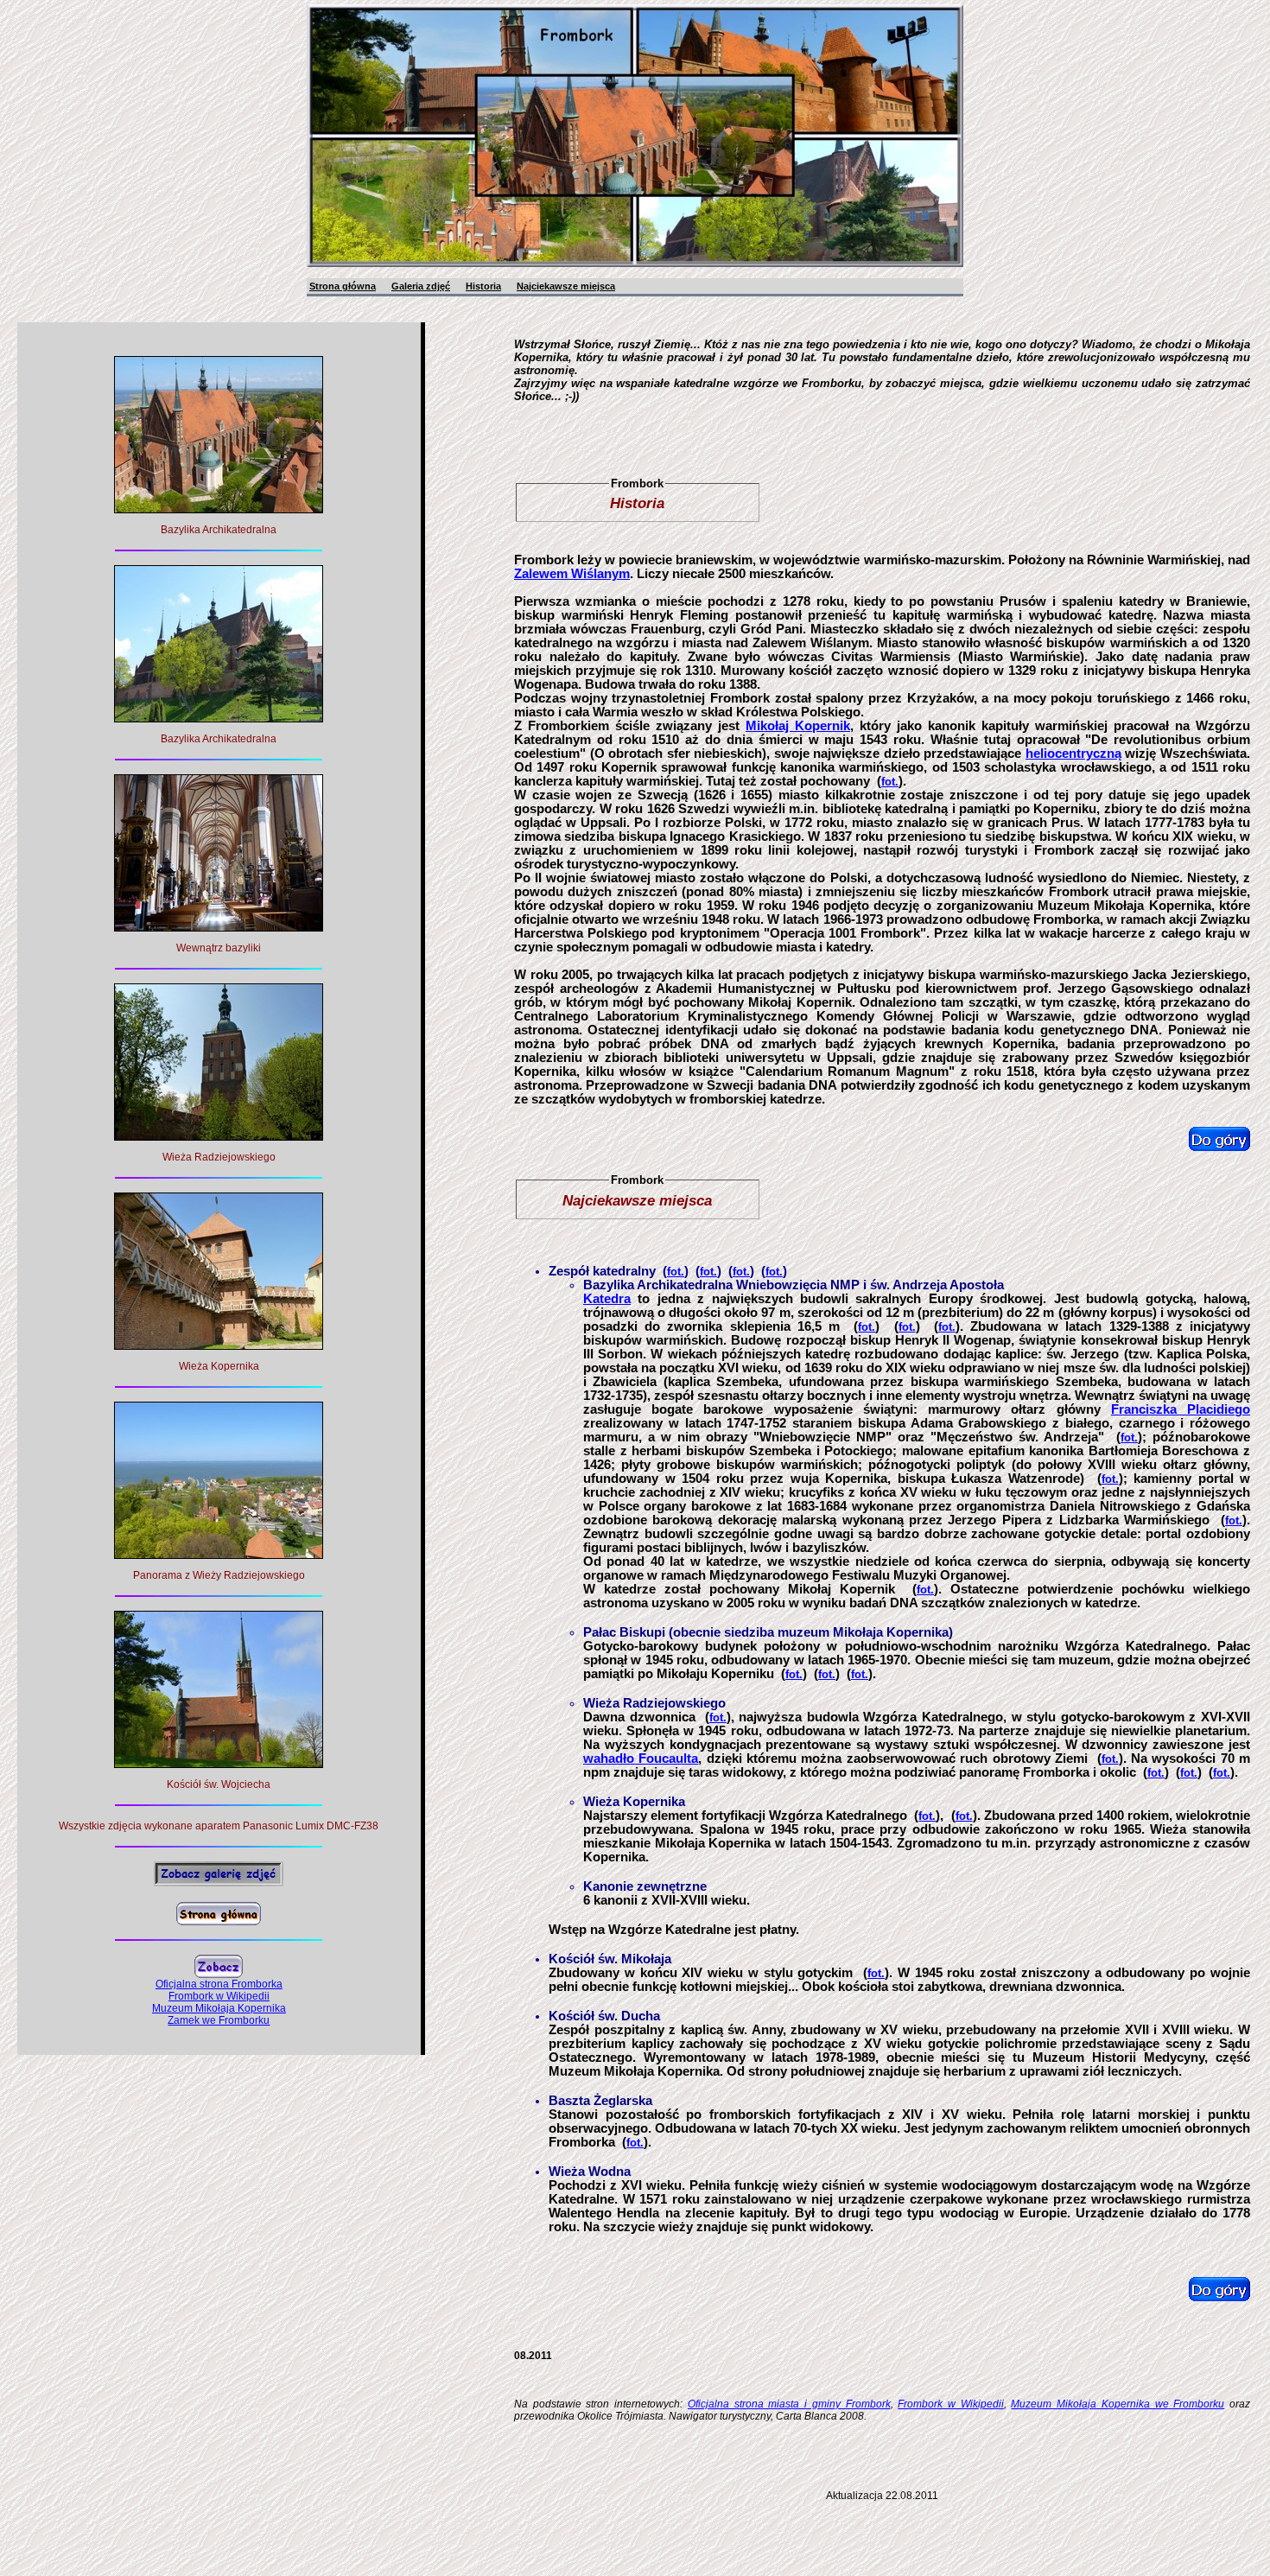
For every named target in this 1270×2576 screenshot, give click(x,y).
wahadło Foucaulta (641, 1759)
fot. (890, 782)
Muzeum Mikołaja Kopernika (219, 2008)
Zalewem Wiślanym (572, 574)
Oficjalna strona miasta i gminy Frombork (789, 2404)
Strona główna (343, 286)
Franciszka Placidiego (1181, 1409)
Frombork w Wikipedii (950, 2404)
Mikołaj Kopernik (798, 726)
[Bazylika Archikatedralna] (219, 509)
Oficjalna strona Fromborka (219, 1984)
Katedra (607, 1299)
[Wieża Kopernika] (219, 1345)
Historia (483, 286)
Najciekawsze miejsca (566, 286)
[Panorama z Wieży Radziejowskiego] (219, 1554)
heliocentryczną (1073, 754)
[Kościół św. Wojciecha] (219, 1763)
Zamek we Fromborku (219, 2020)
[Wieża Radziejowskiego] (219, 1136)
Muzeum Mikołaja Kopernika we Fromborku (1118, 2404)
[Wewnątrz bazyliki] (219, 927)
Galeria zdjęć (421, 286)
